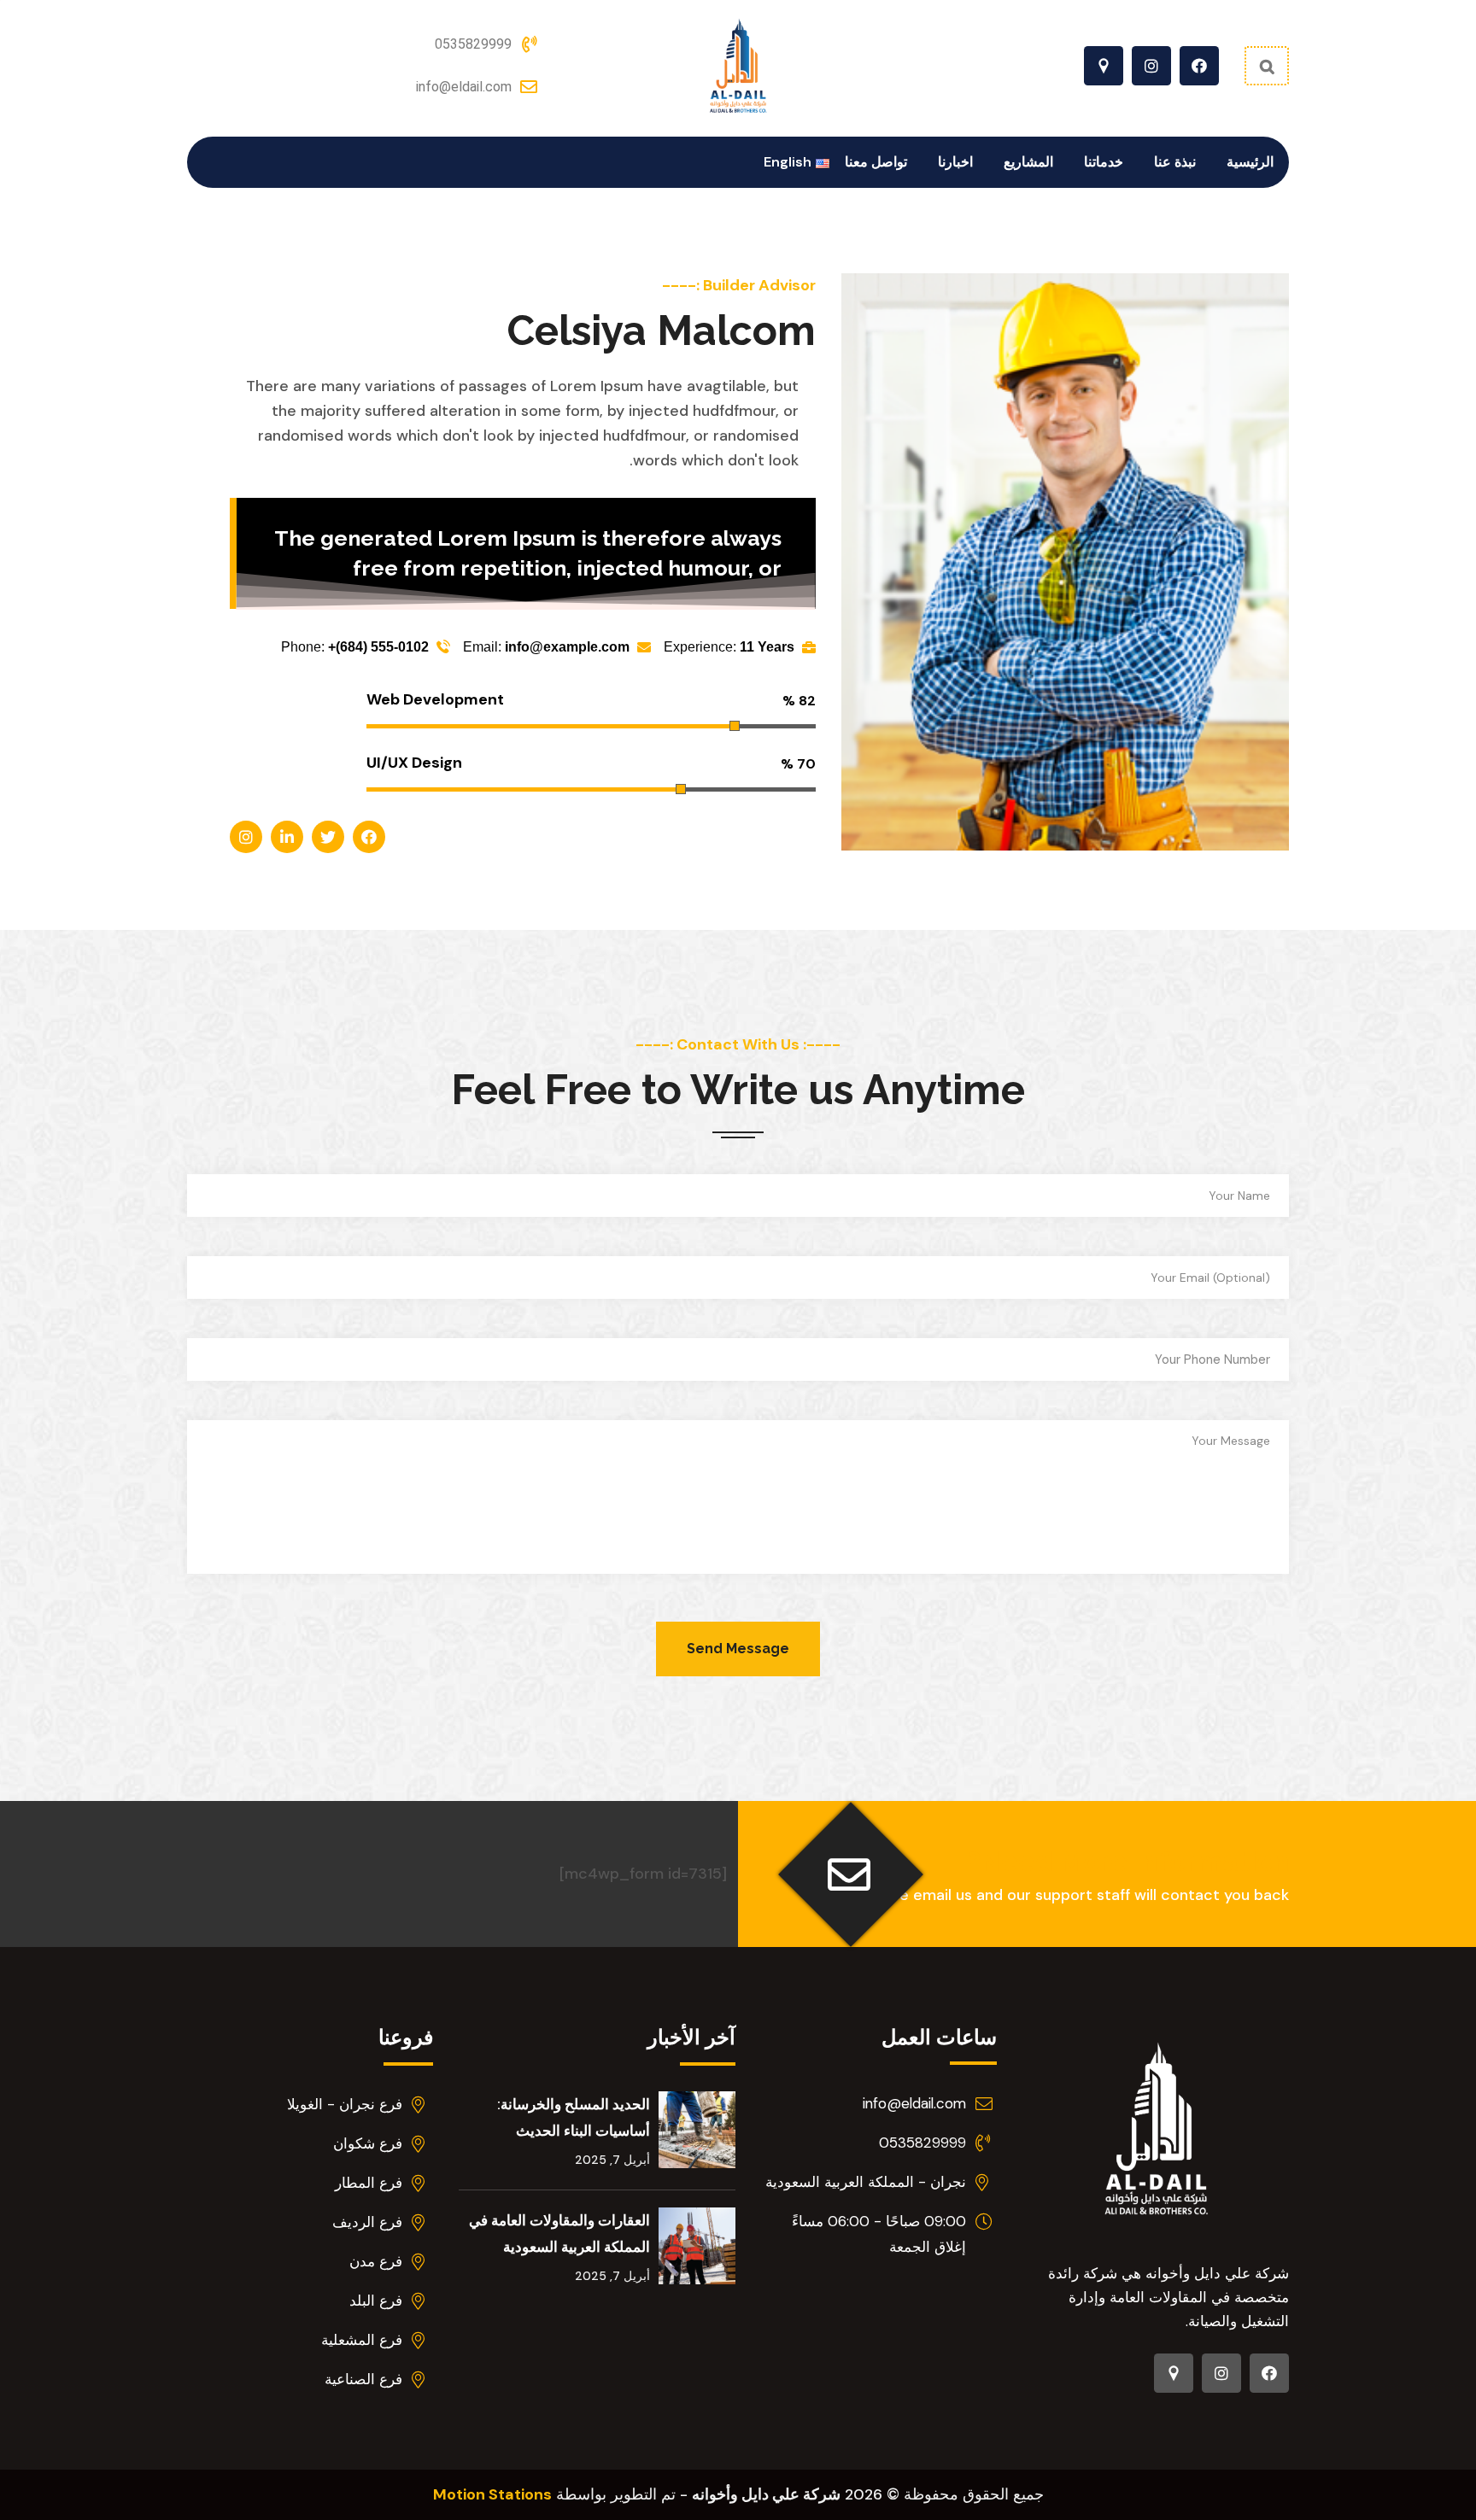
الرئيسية (1250, 162)
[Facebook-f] (1199, 66)
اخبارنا (955, 162)
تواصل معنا (876, 162)
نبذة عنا (1175, 162)
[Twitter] (328, 837)
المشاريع (1028, 162)
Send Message (738, 1649)
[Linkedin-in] (287, 837)
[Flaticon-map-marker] (1104, 66)
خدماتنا (1104, 162)
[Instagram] (1151, 66)
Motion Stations (492, 2494)
